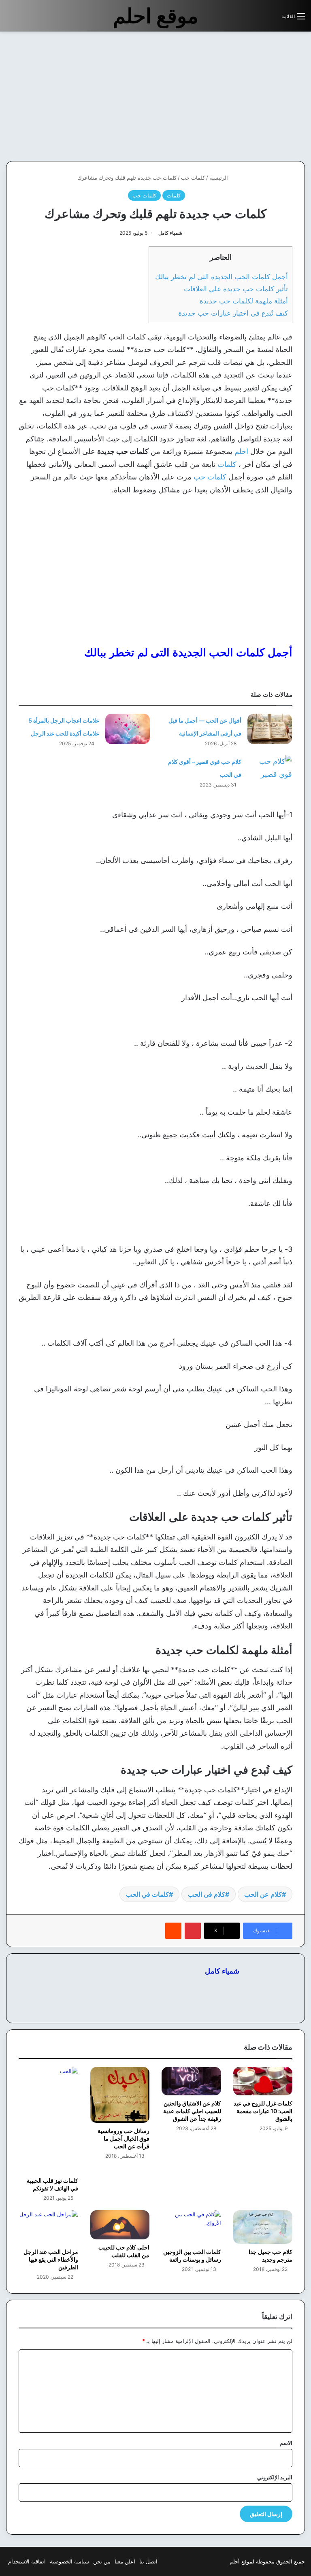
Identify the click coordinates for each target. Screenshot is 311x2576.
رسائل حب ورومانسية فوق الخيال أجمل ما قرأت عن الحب (124, 2138)
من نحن (102, 2561)
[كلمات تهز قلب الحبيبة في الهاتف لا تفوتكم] (48, 2120)
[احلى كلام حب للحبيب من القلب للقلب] (120, 2225)
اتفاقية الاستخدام (27, 2561)
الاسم (286, 2443)
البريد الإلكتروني (275, 2477)
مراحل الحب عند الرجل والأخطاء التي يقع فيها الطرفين (51, 2259)
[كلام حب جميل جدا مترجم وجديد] (263, 2227)
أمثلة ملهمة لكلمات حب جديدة (244, 301)
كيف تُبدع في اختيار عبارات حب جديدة (233, 313)
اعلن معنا (125, 2561)
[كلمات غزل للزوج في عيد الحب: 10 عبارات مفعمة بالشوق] (263, 2081)
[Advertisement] (243, 96)
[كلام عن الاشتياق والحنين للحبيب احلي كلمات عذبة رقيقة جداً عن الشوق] (191, 2081)
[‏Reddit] (173, 1931)
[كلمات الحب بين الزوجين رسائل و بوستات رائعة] (191, 2227)
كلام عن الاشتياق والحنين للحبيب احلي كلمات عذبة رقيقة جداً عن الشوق (192, 2111)
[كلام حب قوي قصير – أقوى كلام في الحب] (270, 770)
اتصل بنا (148, 2561)
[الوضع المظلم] (257, 19)
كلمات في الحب (147, 1894)
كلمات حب (193, 178)
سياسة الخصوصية (69, 2561)
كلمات (174, 195)
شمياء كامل (170, 233)
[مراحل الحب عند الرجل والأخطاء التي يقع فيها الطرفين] (48, 2227)
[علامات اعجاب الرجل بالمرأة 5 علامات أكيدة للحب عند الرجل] (128, 729)
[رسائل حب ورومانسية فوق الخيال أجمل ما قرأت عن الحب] (120, 2095)
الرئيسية (219, 178)
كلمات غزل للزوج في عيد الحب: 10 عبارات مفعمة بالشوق (263, 2111)
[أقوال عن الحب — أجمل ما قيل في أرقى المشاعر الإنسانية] (270, 729)
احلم (241, 451)
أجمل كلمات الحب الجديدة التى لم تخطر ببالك (220, 277)
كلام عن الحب (263, 1894)
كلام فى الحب (207, 1894)
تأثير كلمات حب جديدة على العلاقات (236, 289)
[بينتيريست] (193, 1931)
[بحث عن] (271, 19)
